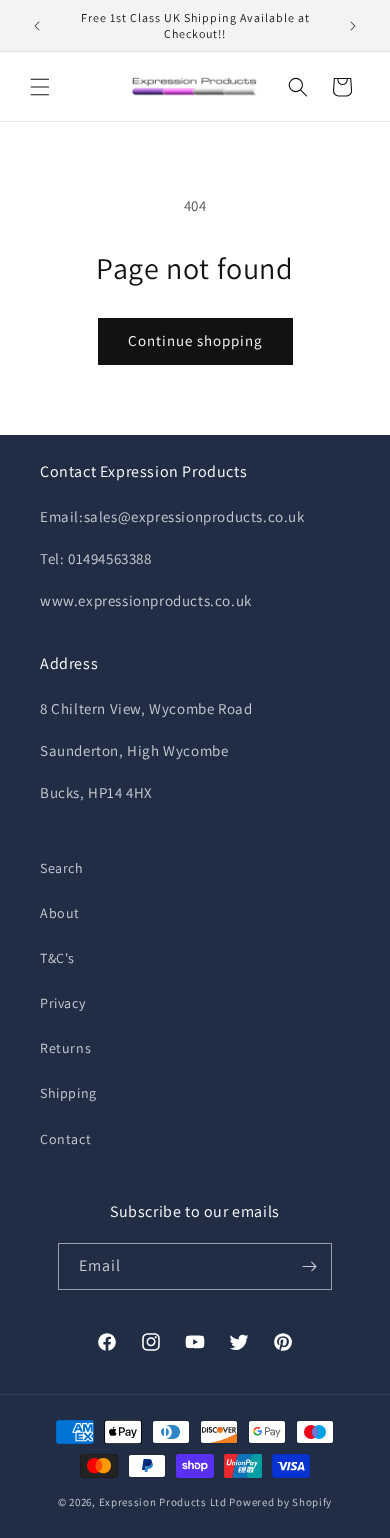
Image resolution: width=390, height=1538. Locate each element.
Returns (65, 1048)
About (60, 913)
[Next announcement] (353, 26)
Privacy (62, 1003)
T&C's (57, 958)
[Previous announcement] (37, 26)
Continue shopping (195, 340)
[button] (40, 87)
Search (62, 868)
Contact (65, 1139)
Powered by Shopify (280, 1502)
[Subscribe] (309, 1266)
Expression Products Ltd (163, 1502)
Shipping (68, 1093)
